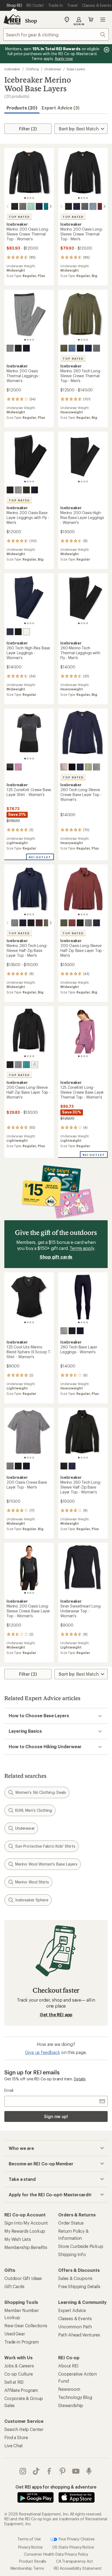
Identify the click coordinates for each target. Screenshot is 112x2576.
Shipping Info (72, 2254)
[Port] (72, 923)
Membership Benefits (26, 2247)
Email (9, 2090)
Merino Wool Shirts (32, 1882)
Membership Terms (27, 2568)
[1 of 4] (25, 198)
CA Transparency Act (74, 2561)
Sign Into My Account (26, 2223)
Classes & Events (75, 2318)
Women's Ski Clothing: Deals (41, 1792)
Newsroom (69, 2389)
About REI (68, 2366)
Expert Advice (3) (60, 108)
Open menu (103, 20)
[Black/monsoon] (10, 490)
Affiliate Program (21, 2390)
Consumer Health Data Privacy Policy (56, 2554)
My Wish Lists (18, 2239)
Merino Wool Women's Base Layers (46, 1864)
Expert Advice (72, 2310)
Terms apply (82, 1248)
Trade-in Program (21, 2342)
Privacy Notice (31, 2547)
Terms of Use (29, 2539)
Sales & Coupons (75, 2278)
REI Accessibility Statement (78, 2568)
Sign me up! (56, 2116)
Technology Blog (75, 2397)
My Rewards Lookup (25, 2231)
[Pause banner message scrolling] (106, 50)
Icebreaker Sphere (32, 1900)
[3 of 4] (30, 198)
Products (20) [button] (22, 108)
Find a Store (16, 2437)
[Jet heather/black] (10, 767)
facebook (49, 2471)
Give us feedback (42, 2052)
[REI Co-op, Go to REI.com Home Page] (12, 20)
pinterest (63, 2471)
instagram (23, 2471)
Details (80, 2079)
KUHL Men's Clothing (34, 1810)
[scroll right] (51, 206)
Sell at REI (14, 2382)
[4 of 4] (33, 198)
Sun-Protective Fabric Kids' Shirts (45, 1846)
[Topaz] (26, 1065)
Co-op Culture (19, 2374)
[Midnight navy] (39, 206)
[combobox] (56, 34)
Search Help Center (24, 2429)
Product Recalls (33, 2561)
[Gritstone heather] (23, 206)
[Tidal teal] (35, 1065)
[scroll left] (8, 206)
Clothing (32, 69)
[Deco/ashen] (18, 767)
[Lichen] (88, 767)
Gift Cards (14, 2286)
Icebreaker (12, 69)
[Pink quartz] (64, 767)
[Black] (15, 206)
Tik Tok (36, 2471)
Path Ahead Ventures (79, 2335)
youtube (76, 2471)
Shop (31, 21)
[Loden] (64, 348)
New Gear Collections (26, 2325)
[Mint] (31, 206)
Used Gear (15, 2334)
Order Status (71, 2223)
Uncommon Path (75, 2327)
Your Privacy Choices (76, 2539)
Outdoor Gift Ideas (23, 2278)
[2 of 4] (28, 198)
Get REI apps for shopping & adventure (56, 2487)
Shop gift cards (56, 1257)
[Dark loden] (26, 490)
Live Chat (14, 2446)
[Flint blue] (93, 206)
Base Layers (76, 69)
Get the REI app (56, 2014)
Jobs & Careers (19, 2366)
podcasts (89, 2471)
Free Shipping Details (79, 2286)
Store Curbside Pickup (81, 2246)
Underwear (53, 69)
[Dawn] (72, 348)
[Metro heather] (26, 632)
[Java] (39, 923)
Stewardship (71, 2405)
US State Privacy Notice (73, 2547)
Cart (91, 20)
